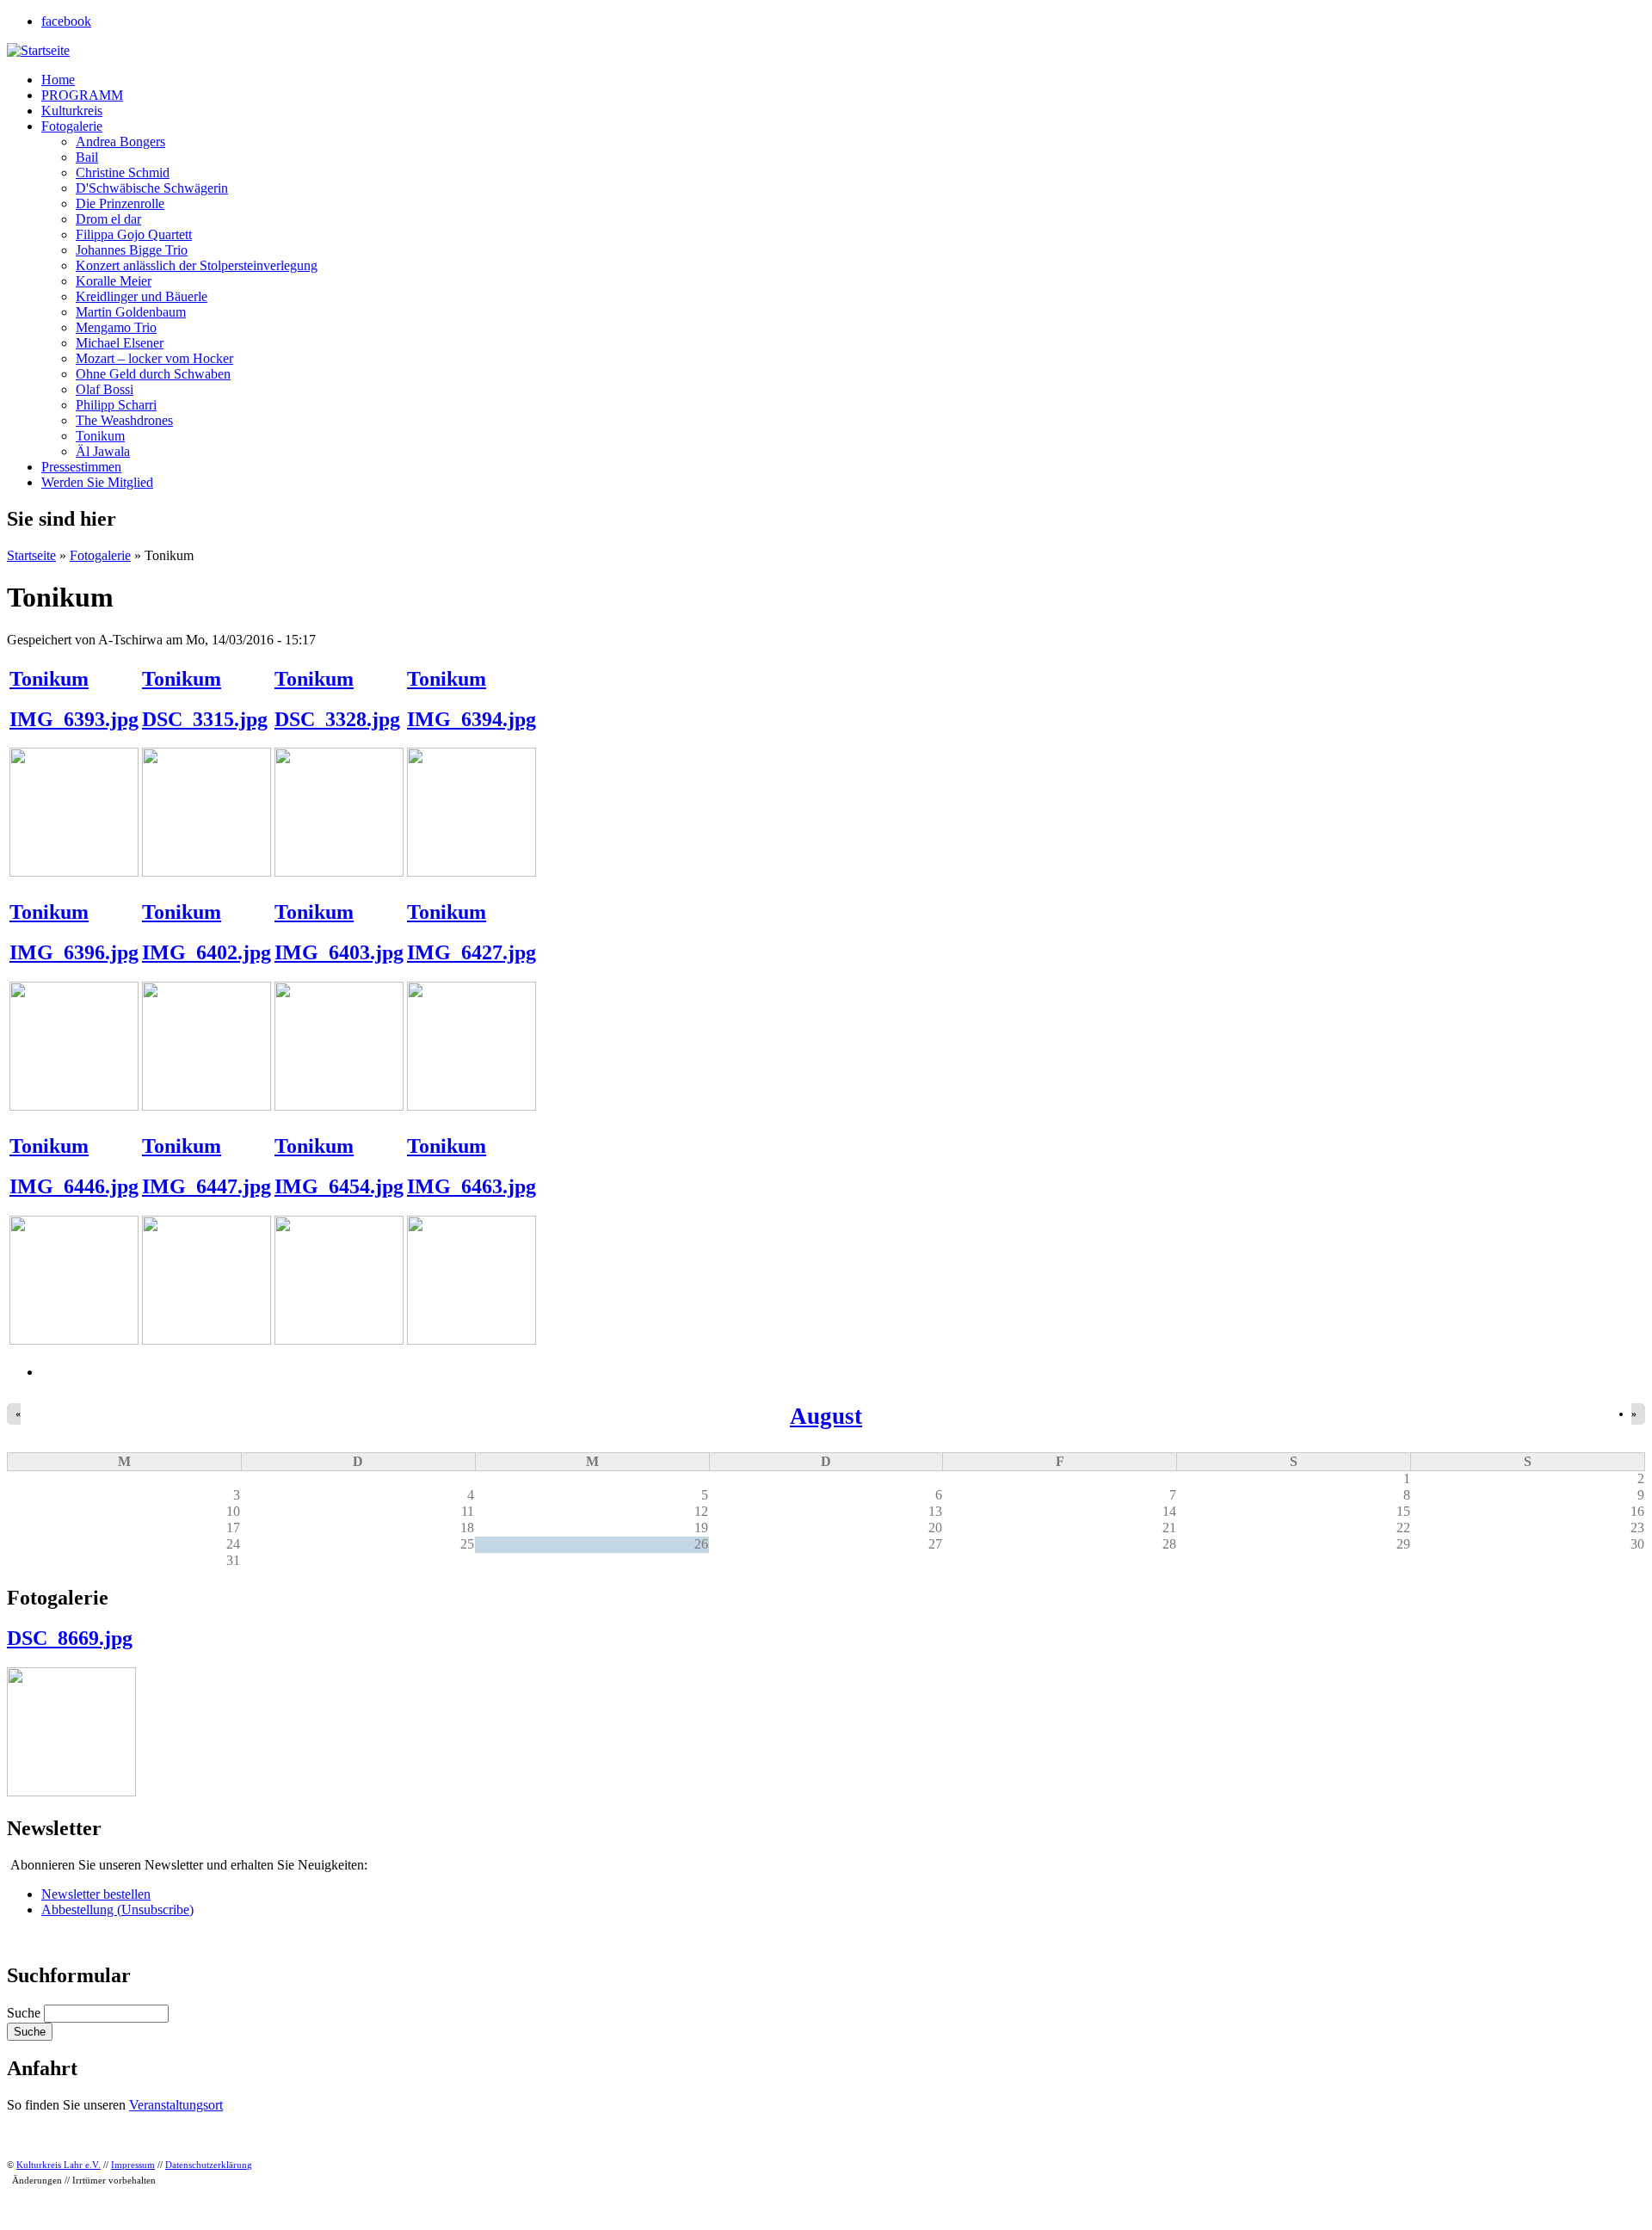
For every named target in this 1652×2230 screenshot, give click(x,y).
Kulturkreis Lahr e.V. (59, 2165)
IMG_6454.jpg (339, 1186)
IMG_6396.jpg (74, 952)
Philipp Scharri (116, 405)
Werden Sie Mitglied (97, 482)
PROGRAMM (82, 95)
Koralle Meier (114, 281)
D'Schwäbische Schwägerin (152, 188)
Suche (25, 2013)
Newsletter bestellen (96, 1894)
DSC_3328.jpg (337, 719)
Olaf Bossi (105, 389)
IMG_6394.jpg (472, 719)
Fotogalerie (72, 126)
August (826, 1416)
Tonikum (100, 436)
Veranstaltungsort (176, 2105)
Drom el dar (108, 219)
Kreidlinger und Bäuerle (142, 296)
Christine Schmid (123, 172)
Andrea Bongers (120, 142)
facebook (66, 21)
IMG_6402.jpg (206, 952)
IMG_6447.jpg (206, 1186)
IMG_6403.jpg (339, 952)
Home (58, 80)
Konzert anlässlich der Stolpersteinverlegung (197, 265)
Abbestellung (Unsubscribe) (117, 1910)
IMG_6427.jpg (472, 952)
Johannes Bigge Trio (132, 250)
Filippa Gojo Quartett (134, 234)
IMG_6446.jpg (74, 1186)
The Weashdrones (124, 420)
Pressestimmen (81, 467)
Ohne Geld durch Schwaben (153, 374)
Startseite (31, 555)
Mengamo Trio (116, 327)
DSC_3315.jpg (205, 719)
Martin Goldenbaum (131, 312)
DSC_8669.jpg (70, 1638)
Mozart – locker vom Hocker (154, 358)
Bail (87, 157)
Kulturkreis (72, 111)
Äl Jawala (103, 451)
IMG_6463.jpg (472, 1186)
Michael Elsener (120, 343)
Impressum (133, 2165)
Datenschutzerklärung (209, 2165)
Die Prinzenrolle (120, 203)
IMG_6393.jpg (74, 719)
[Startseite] (38, 50)
